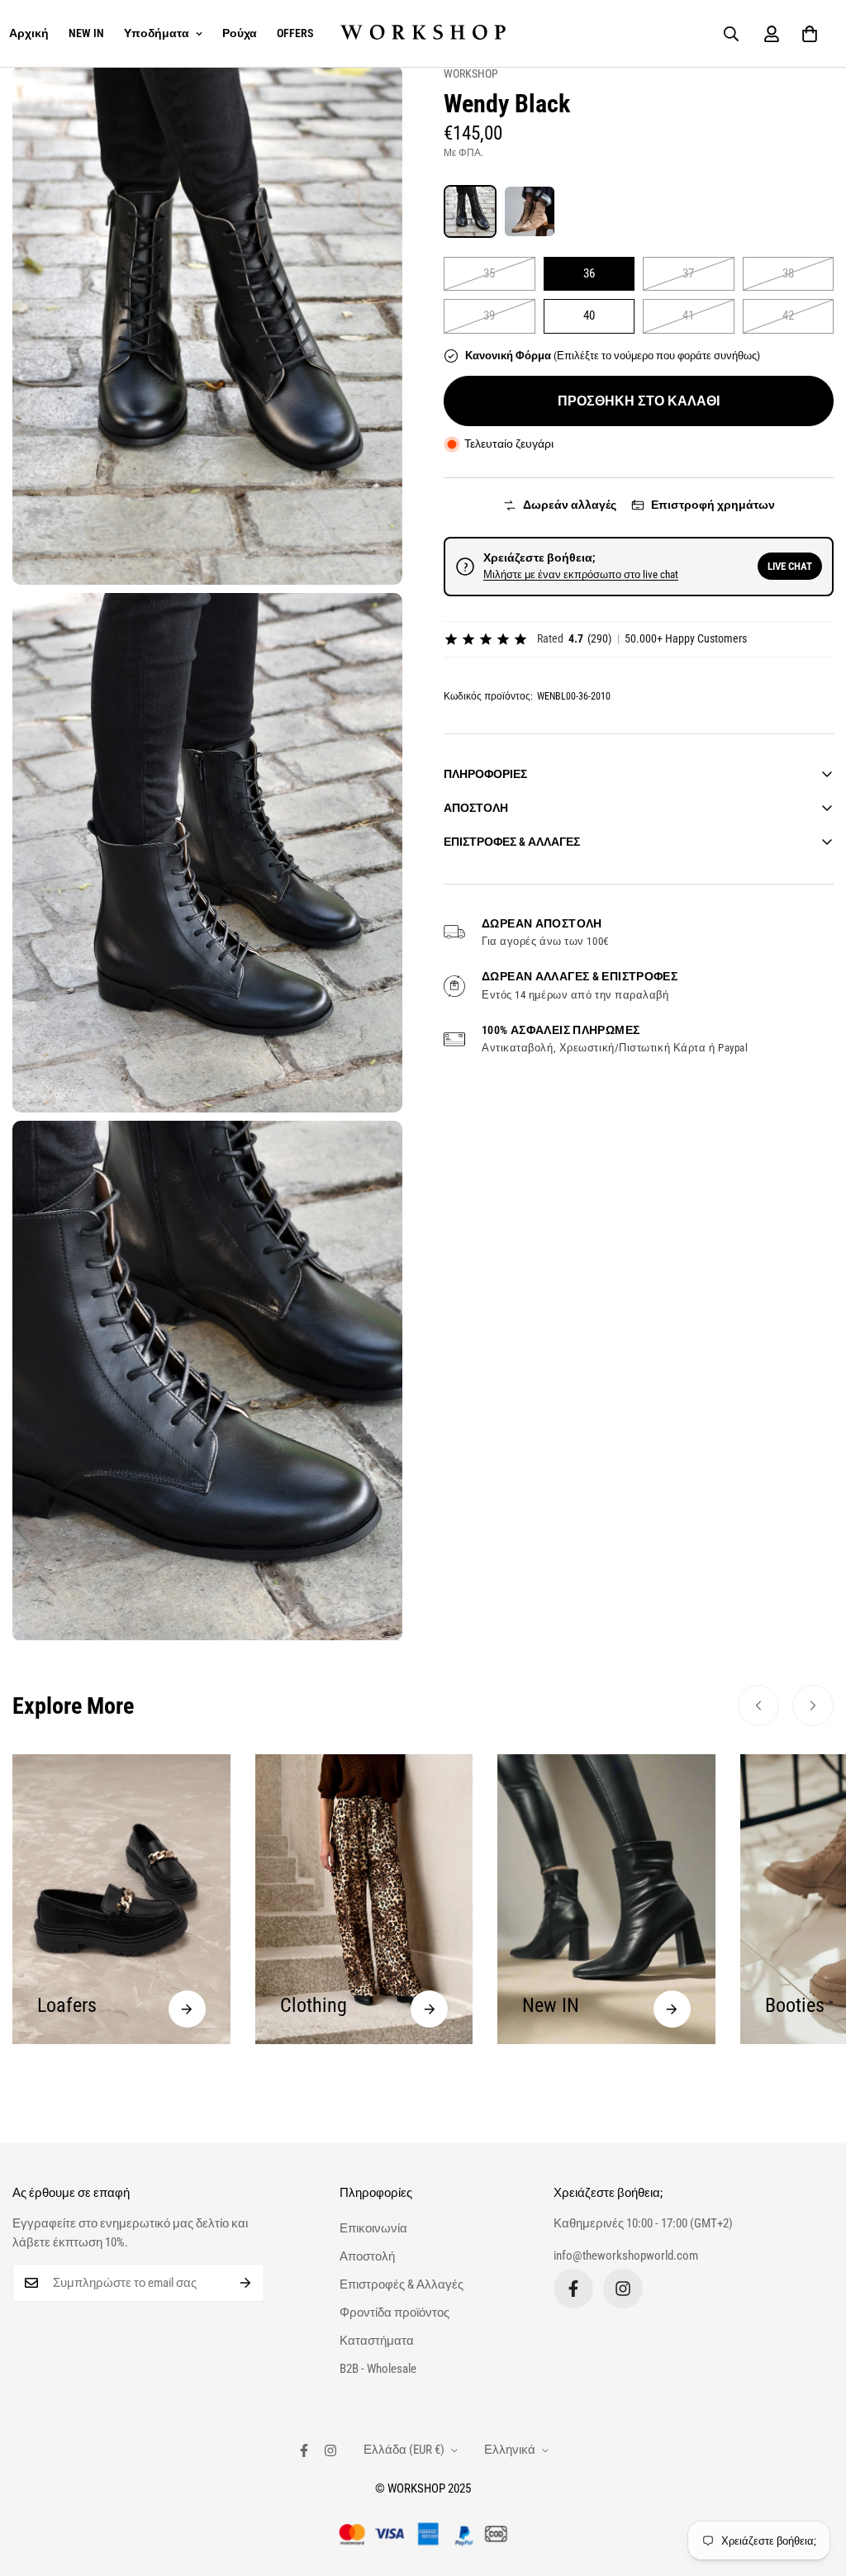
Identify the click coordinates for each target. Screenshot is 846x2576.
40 (589, 315)
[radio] (470, 211)
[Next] (813, 1705)
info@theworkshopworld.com (626, 2256)
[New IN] (672, 2009)
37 (688, 273)
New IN (551, 2005)
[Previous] (758, 1705)
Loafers (67, 2005)
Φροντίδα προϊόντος (394, 2313)
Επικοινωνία (373, 2228)
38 (788, 273)
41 (688, 315)
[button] (810, 34)
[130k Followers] (623, 2289)
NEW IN (86, 33)
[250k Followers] (573, 2289)
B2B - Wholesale (378, 2369)
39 (489, 315)
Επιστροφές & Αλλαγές (402, 2284)
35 (489, 273)
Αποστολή (367, 2256)
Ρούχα (240, 33)
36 (589, 273)
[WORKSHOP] (423, 33)
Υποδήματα (157, 33)
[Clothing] (429, 2009)
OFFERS (295, 33)
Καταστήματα (377, 2341)
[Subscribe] (246, 2283)
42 (788, 315)
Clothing (314, 2005)
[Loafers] (187, 2009)
